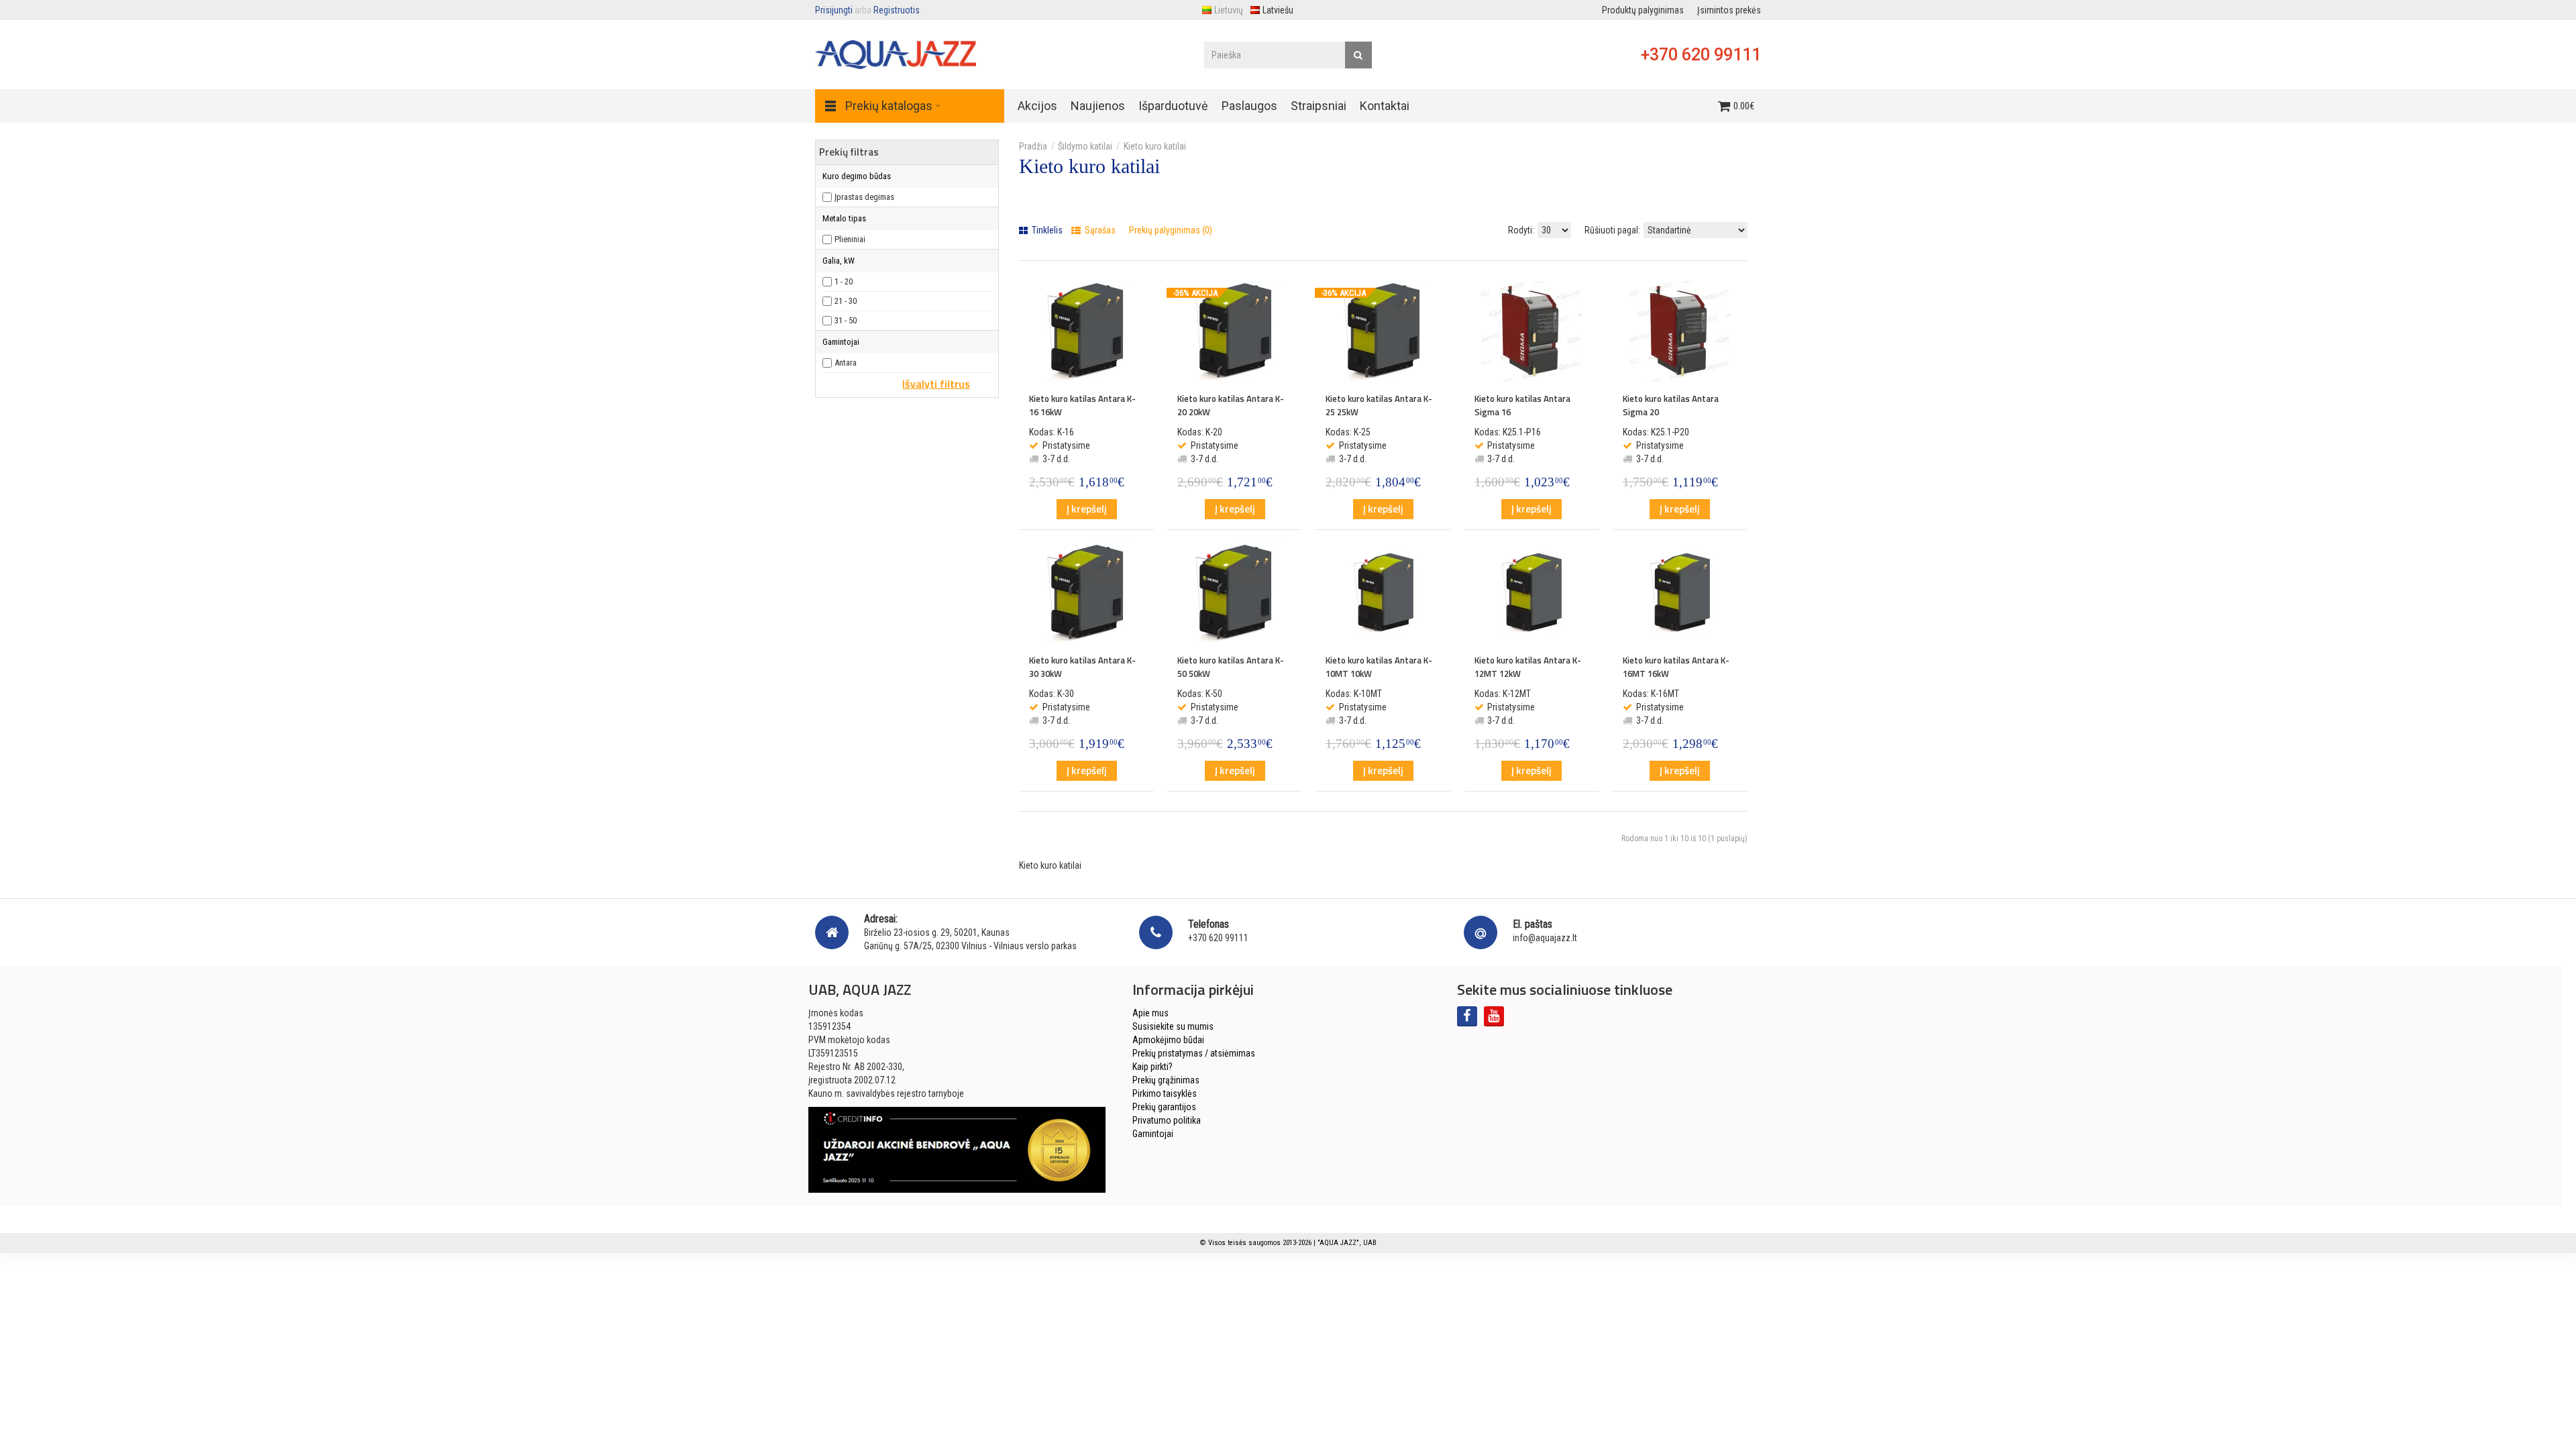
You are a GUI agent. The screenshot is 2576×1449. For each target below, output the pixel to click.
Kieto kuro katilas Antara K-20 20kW (1231, 405)
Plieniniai (850, 239)
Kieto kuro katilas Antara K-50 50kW (1231, 667)
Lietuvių (1229, 10)
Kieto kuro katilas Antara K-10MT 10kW (1379, 667)
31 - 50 (846, 320)
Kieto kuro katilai (1155, 146)
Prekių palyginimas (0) (1171, 230)
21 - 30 (846, 301)
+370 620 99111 (1701, 55)
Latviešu (1278, 10)
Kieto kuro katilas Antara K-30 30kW (1082, 667)
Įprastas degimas (864, 197)
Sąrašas (1099, 230)
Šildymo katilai (1085, 146)
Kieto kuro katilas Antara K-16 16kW (1082, 405)
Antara (846, 363)
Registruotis (897, 10)
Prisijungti (834, 10)
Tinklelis (1046, 230)
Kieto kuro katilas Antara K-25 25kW (1379, 405)
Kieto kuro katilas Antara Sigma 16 (1522, 405)
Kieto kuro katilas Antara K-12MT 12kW (1528, 667)
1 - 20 (844, 281)
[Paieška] (1358, 55)
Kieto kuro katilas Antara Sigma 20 (1671, 405)
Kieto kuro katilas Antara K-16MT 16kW (1676, 667)
